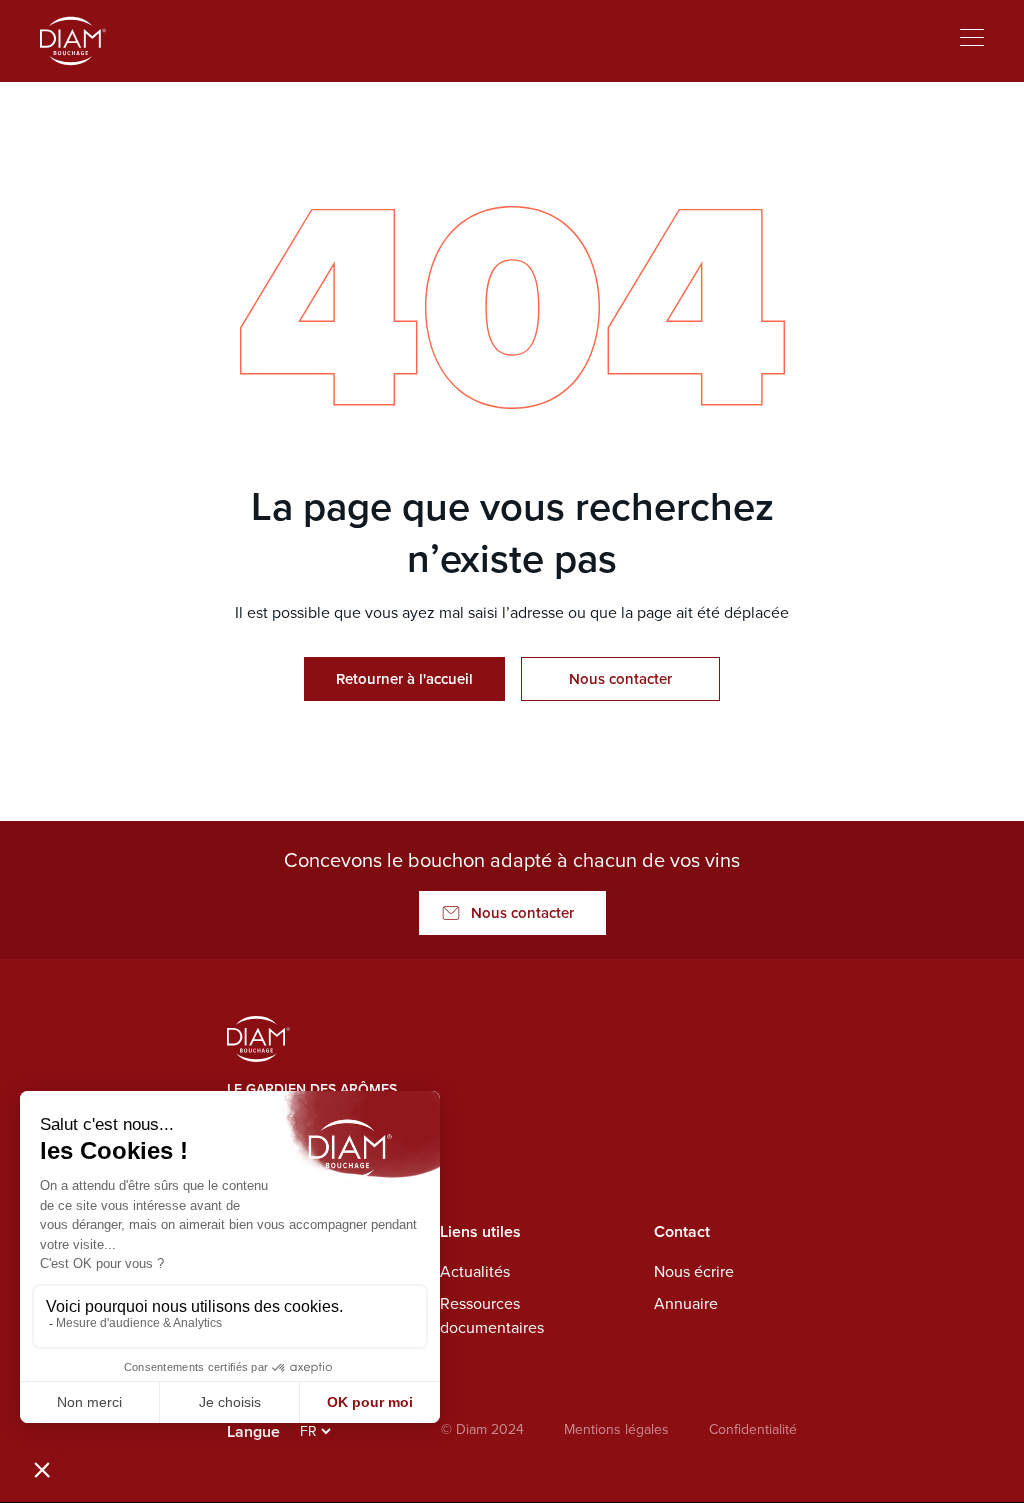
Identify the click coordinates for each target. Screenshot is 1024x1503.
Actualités (475, 1271)
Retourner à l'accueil (404, 679)
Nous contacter (620, 679)
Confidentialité (753, 1429)
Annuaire (686, 1303)
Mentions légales (616, 1429)
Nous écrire (694, 1271)
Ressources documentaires (492, 1315)
